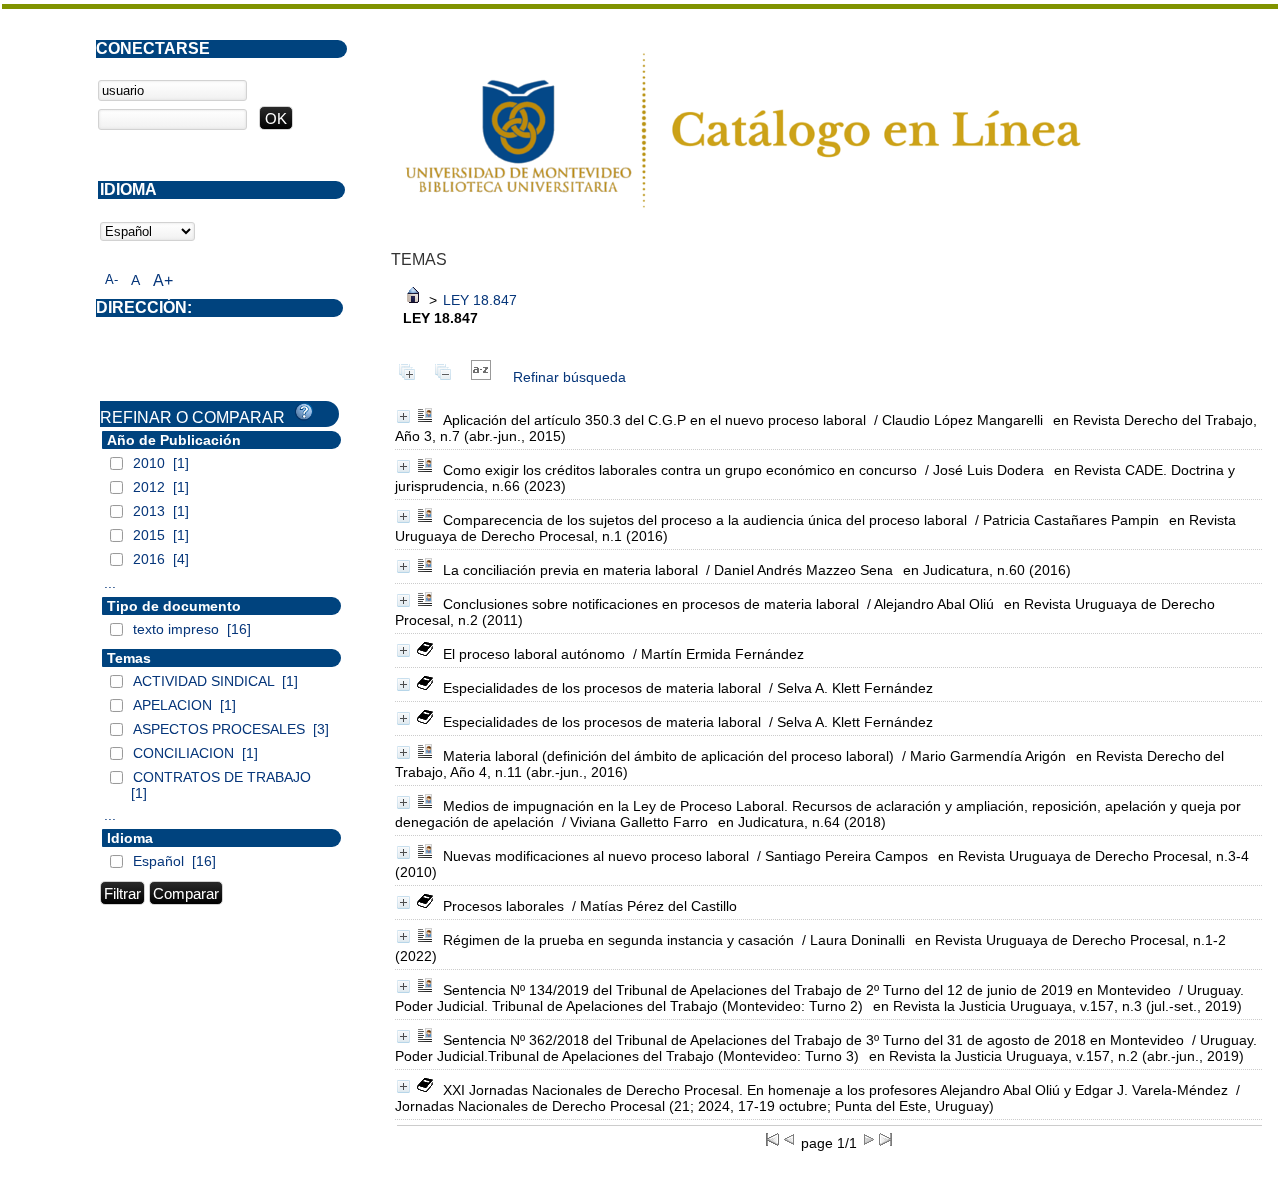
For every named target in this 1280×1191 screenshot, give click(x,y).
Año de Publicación (174, 440)
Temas (129, 658)
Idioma (130, 838)
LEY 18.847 (480, 300)
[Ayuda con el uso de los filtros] (304, 412)
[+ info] (403, 416)
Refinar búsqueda (569, 377)
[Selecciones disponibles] (481, 377)
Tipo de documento (174, 606)
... (110, 583)
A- (111, 279)
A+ (163, 280)
